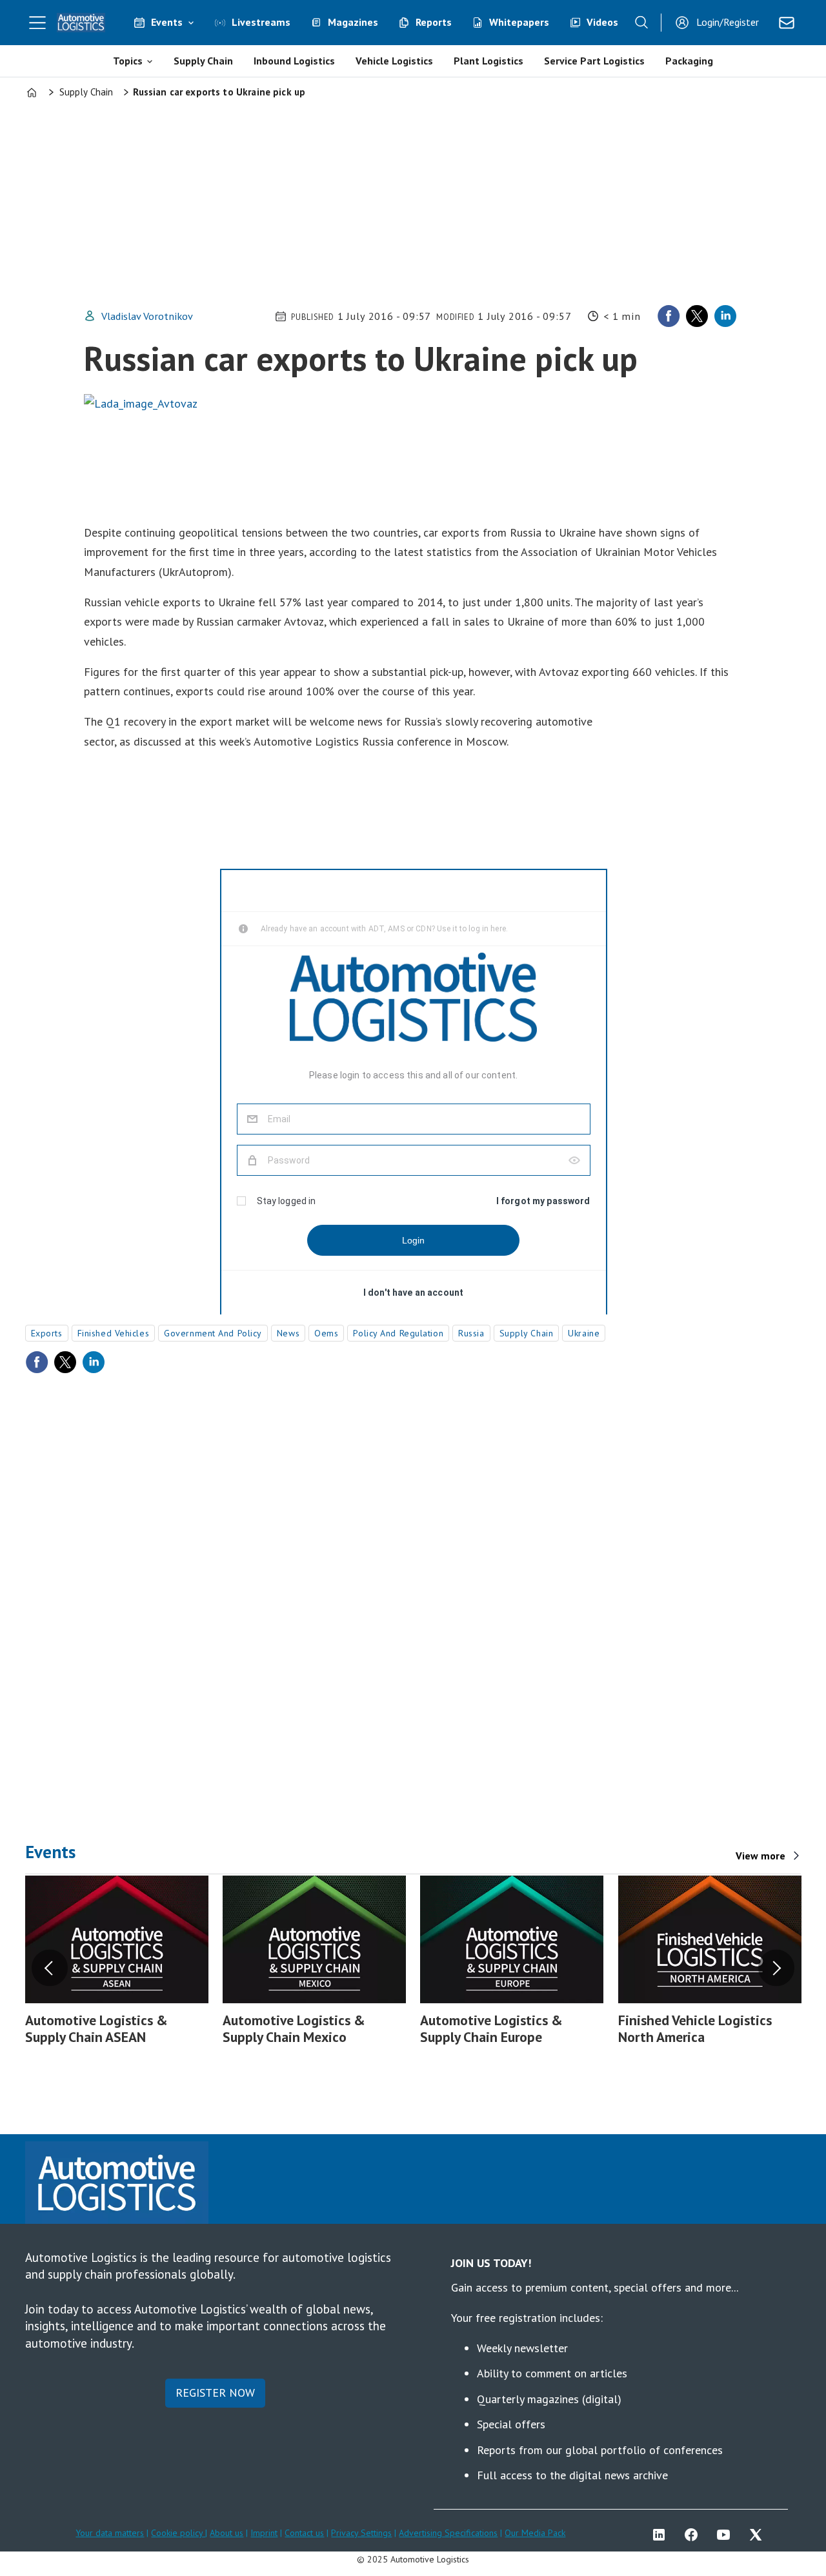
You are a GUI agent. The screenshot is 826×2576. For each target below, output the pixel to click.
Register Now (215, 2393)
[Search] (641, 23)
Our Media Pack (535, 2533)
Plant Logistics (489, 61)
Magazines (353, 22)
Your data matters (110, 2533)
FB (694, 2535)
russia (471, 1333)
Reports (434, 22)
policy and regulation (398, 1333)
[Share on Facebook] (669, 316)
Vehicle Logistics (394, 61)
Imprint (264, 2533)
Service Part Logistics (594, 61)
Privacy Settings (361, 2533)
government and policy (213, 1333)
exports (47, 1333)
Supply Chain (203, 61)
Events (167, 22)
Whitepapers (519, 22)
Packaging (689, 61)
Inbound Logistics (294, 61)
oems (326, 1333)
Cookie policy (178, 2533)
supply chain (527, 1333)
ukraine (584, 1333)
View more (761, 1856)
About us (227, 2533)
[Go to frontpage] (81, 23)
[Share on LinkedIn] (725, 316)
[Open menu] (37, 23)
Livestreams (261, 22)
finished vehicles (114, 1333)
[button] (50, 1968)
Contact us (304, 2533)
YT (727, 2535)
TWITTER (759, 2535)
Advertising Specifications (448, 2533)
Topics (128, 61)
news (288, 1333)
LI (662, 2535)
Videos (602, 22)
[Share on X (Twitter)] (697, 316)
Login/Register (728, 22)
